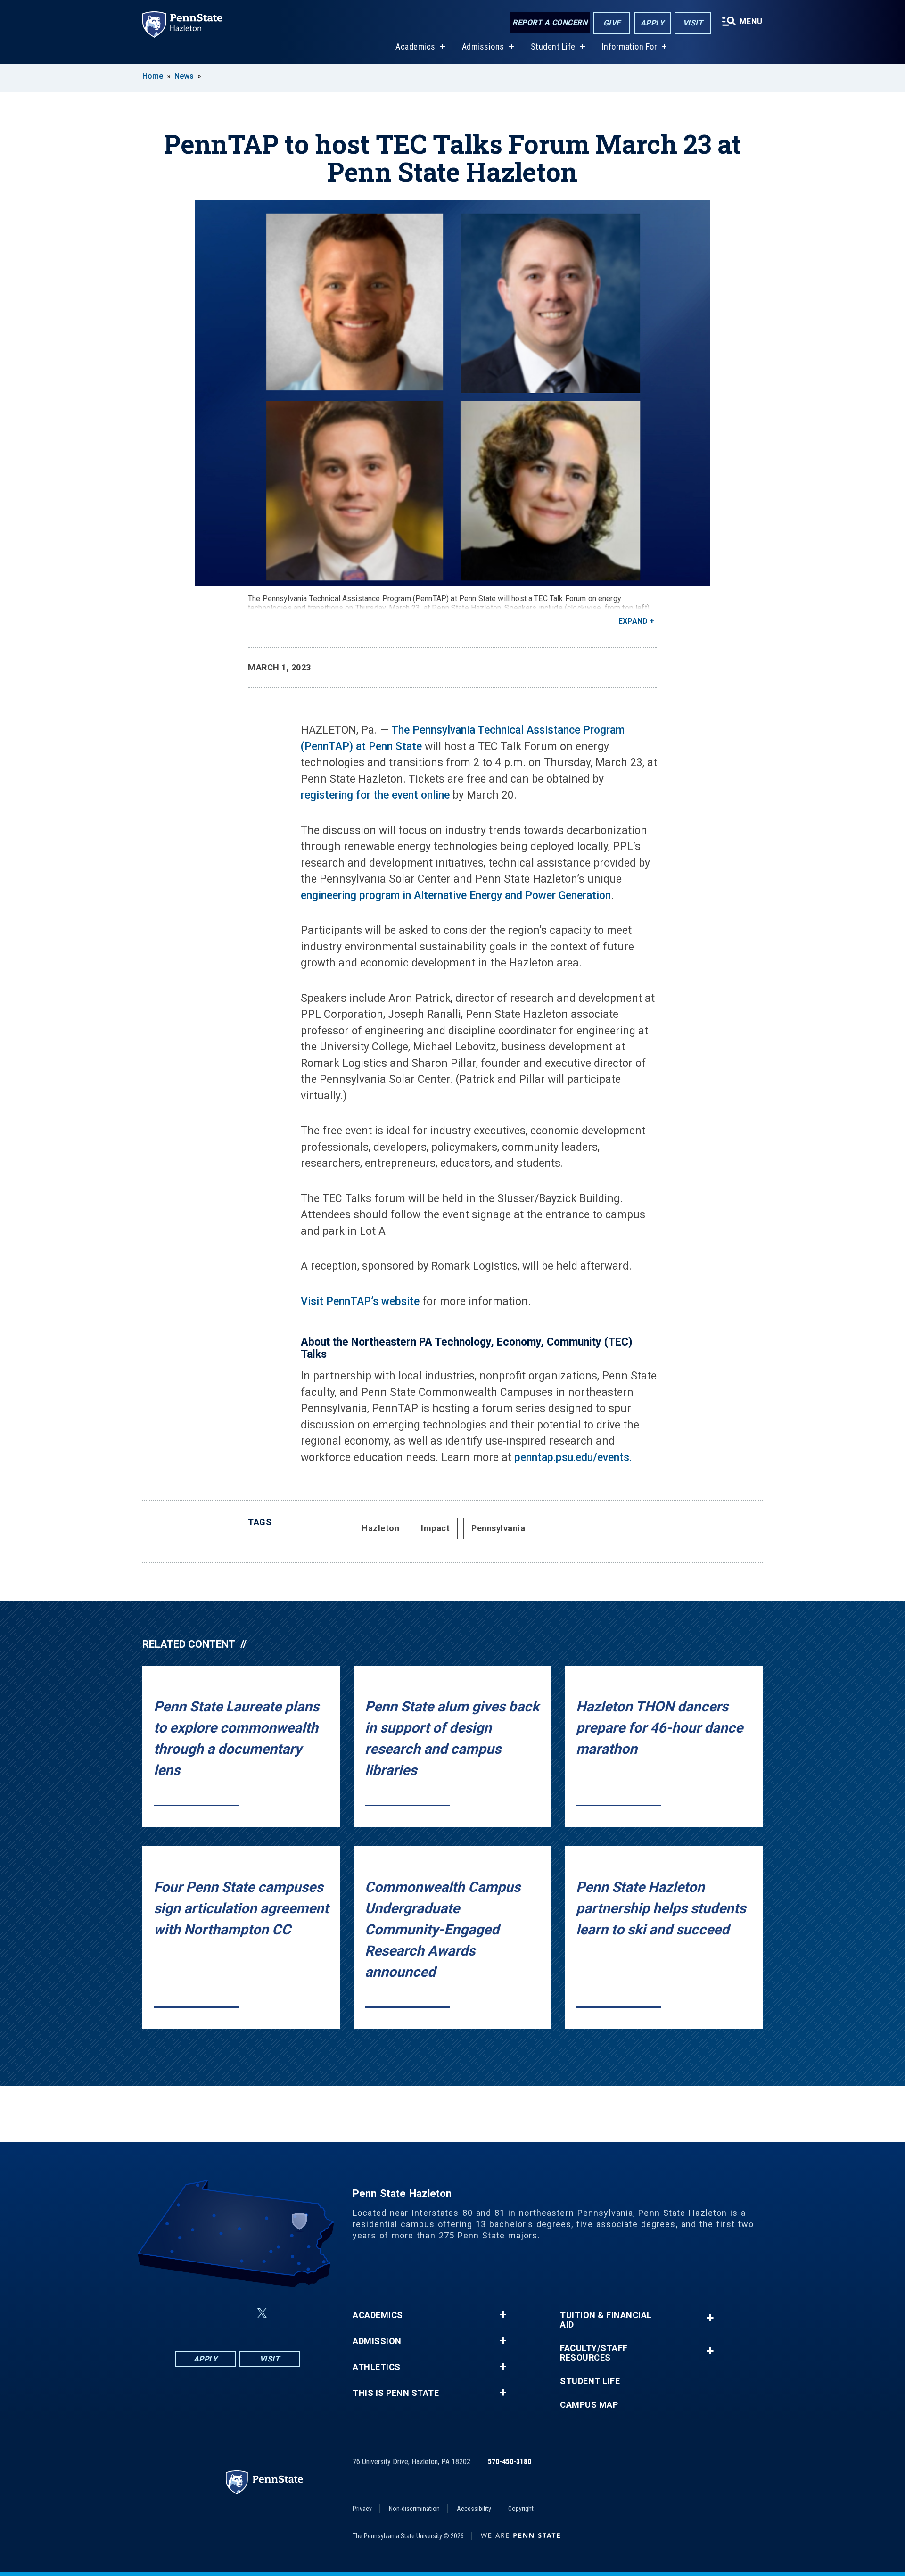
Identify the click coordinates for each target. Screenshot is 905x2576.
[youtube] (285, 2313)
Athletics (377, 2367)
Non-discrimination (414, 2509)
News (184, 76)
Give (612, 23)
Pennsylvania (498, 1528)
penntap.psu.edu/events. (573, 1457)
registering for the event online (375, 795)
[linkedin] (239, 2313)
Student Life (553, 46)
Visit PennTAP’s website (360, 1301)
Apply (653, 23)
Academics (415, 46)
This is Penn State (396, 2393)
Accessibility (474, 2509)
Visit (693, 23)
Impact (435, 1528)
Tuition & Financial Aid (606, 2320)
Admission (377, 2341)
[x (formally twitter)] (262, 2313)
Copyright (521, 2509)
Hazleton (380, 1528)
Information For (630, 46)
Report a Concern (550, 22)
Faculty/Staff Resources (594, 2353)
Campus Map (589, 2405)
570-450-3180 (510, 2462)
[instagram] (215, 2313)
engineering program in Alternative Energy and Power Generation (456, 896)
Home (153, 76)
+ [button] (503, 2315)
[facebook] (190, 2313)
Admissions (483, 46)
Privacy (362, 2509)
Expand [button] (633, 621)
